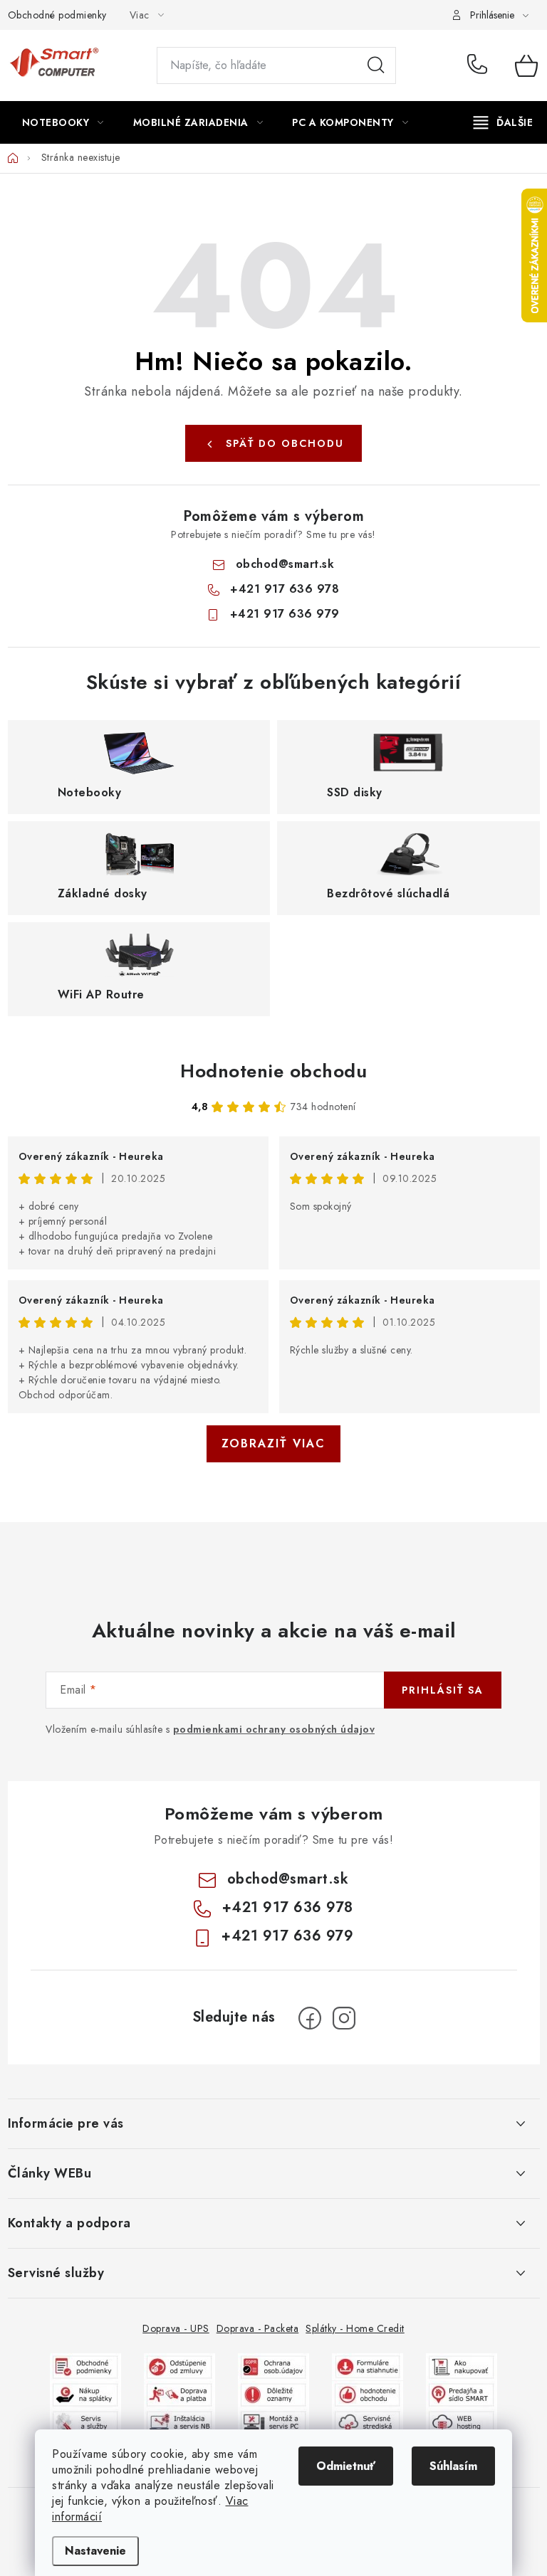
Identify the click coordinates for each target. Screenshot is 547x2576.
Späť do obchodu (285, 443)
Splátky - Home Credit (355, 2328)
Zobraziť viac (273, 1443)
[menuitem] (63, 122)
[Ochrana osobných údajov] (273, 2366)
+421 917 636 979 (285, 614)
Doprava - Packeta (258, 2328)
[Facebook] (310, 2018)
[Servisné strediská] (368, 2421)
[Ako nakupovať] (462, 2366)
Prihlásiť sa (443, 1690)
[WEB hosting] (462, 2421)
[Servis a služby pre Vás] (85, 2421)
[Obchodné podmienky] (85, 2366)
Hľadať (376, 65)
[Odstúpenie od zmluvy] (179, 2366)
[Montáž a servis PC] (273, 2421)
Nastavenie (95, 2551)
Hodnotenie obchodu (273, 1071)
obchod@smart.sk (285, 564)
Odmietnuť (346, 2466)
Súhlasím (453, 2466)
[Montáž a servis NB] (179, 2421)
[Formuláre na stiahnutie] (368, 2366)
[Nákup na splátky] (85, 2393)
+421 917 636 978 (480, 65)
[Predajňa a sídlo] (462, 2393)
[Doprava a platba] (179, 2393)
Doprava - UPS (176, 2328)
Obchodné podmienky (57, 15)
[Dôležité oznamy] (273, 2393)
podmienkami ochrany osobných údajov (274, 1729)
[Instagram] (344, 2018)
